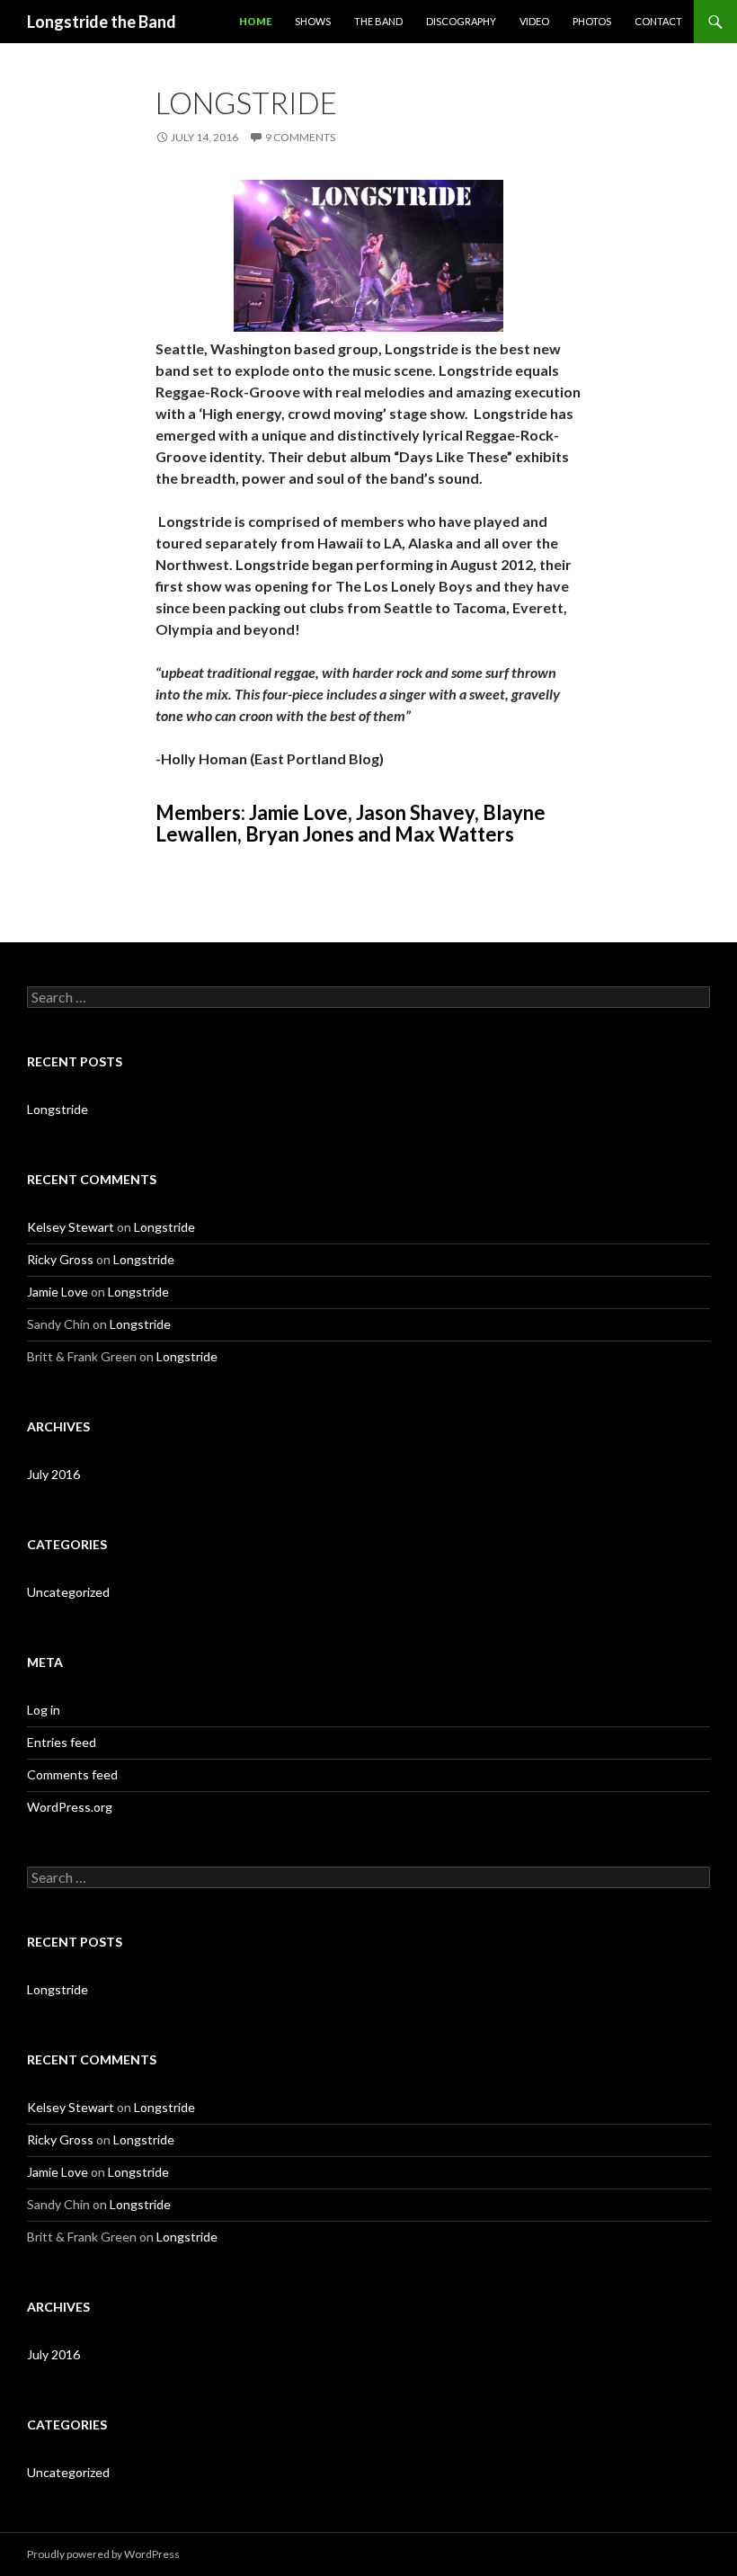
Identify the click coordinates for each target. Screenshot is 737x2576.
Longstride (246, 103)
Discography (461, 21)
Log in (44, 1710)
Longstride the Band (102, 22)
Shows (313, 21)
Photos (592, 21)
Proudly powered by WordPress (103, 2554)
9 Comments (300, 137)
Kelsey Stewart (71, 1227)
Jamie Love (58, 1292)
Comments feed (72, 1774)
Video (534, 21)
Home (255, 21)
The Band (378, 21)
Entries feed (62, 1742)
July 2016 (53, 1474)
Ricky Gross (60, 1259)
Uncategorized (68, 1592)
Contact (658, 21)
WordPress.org (70, 1807)
